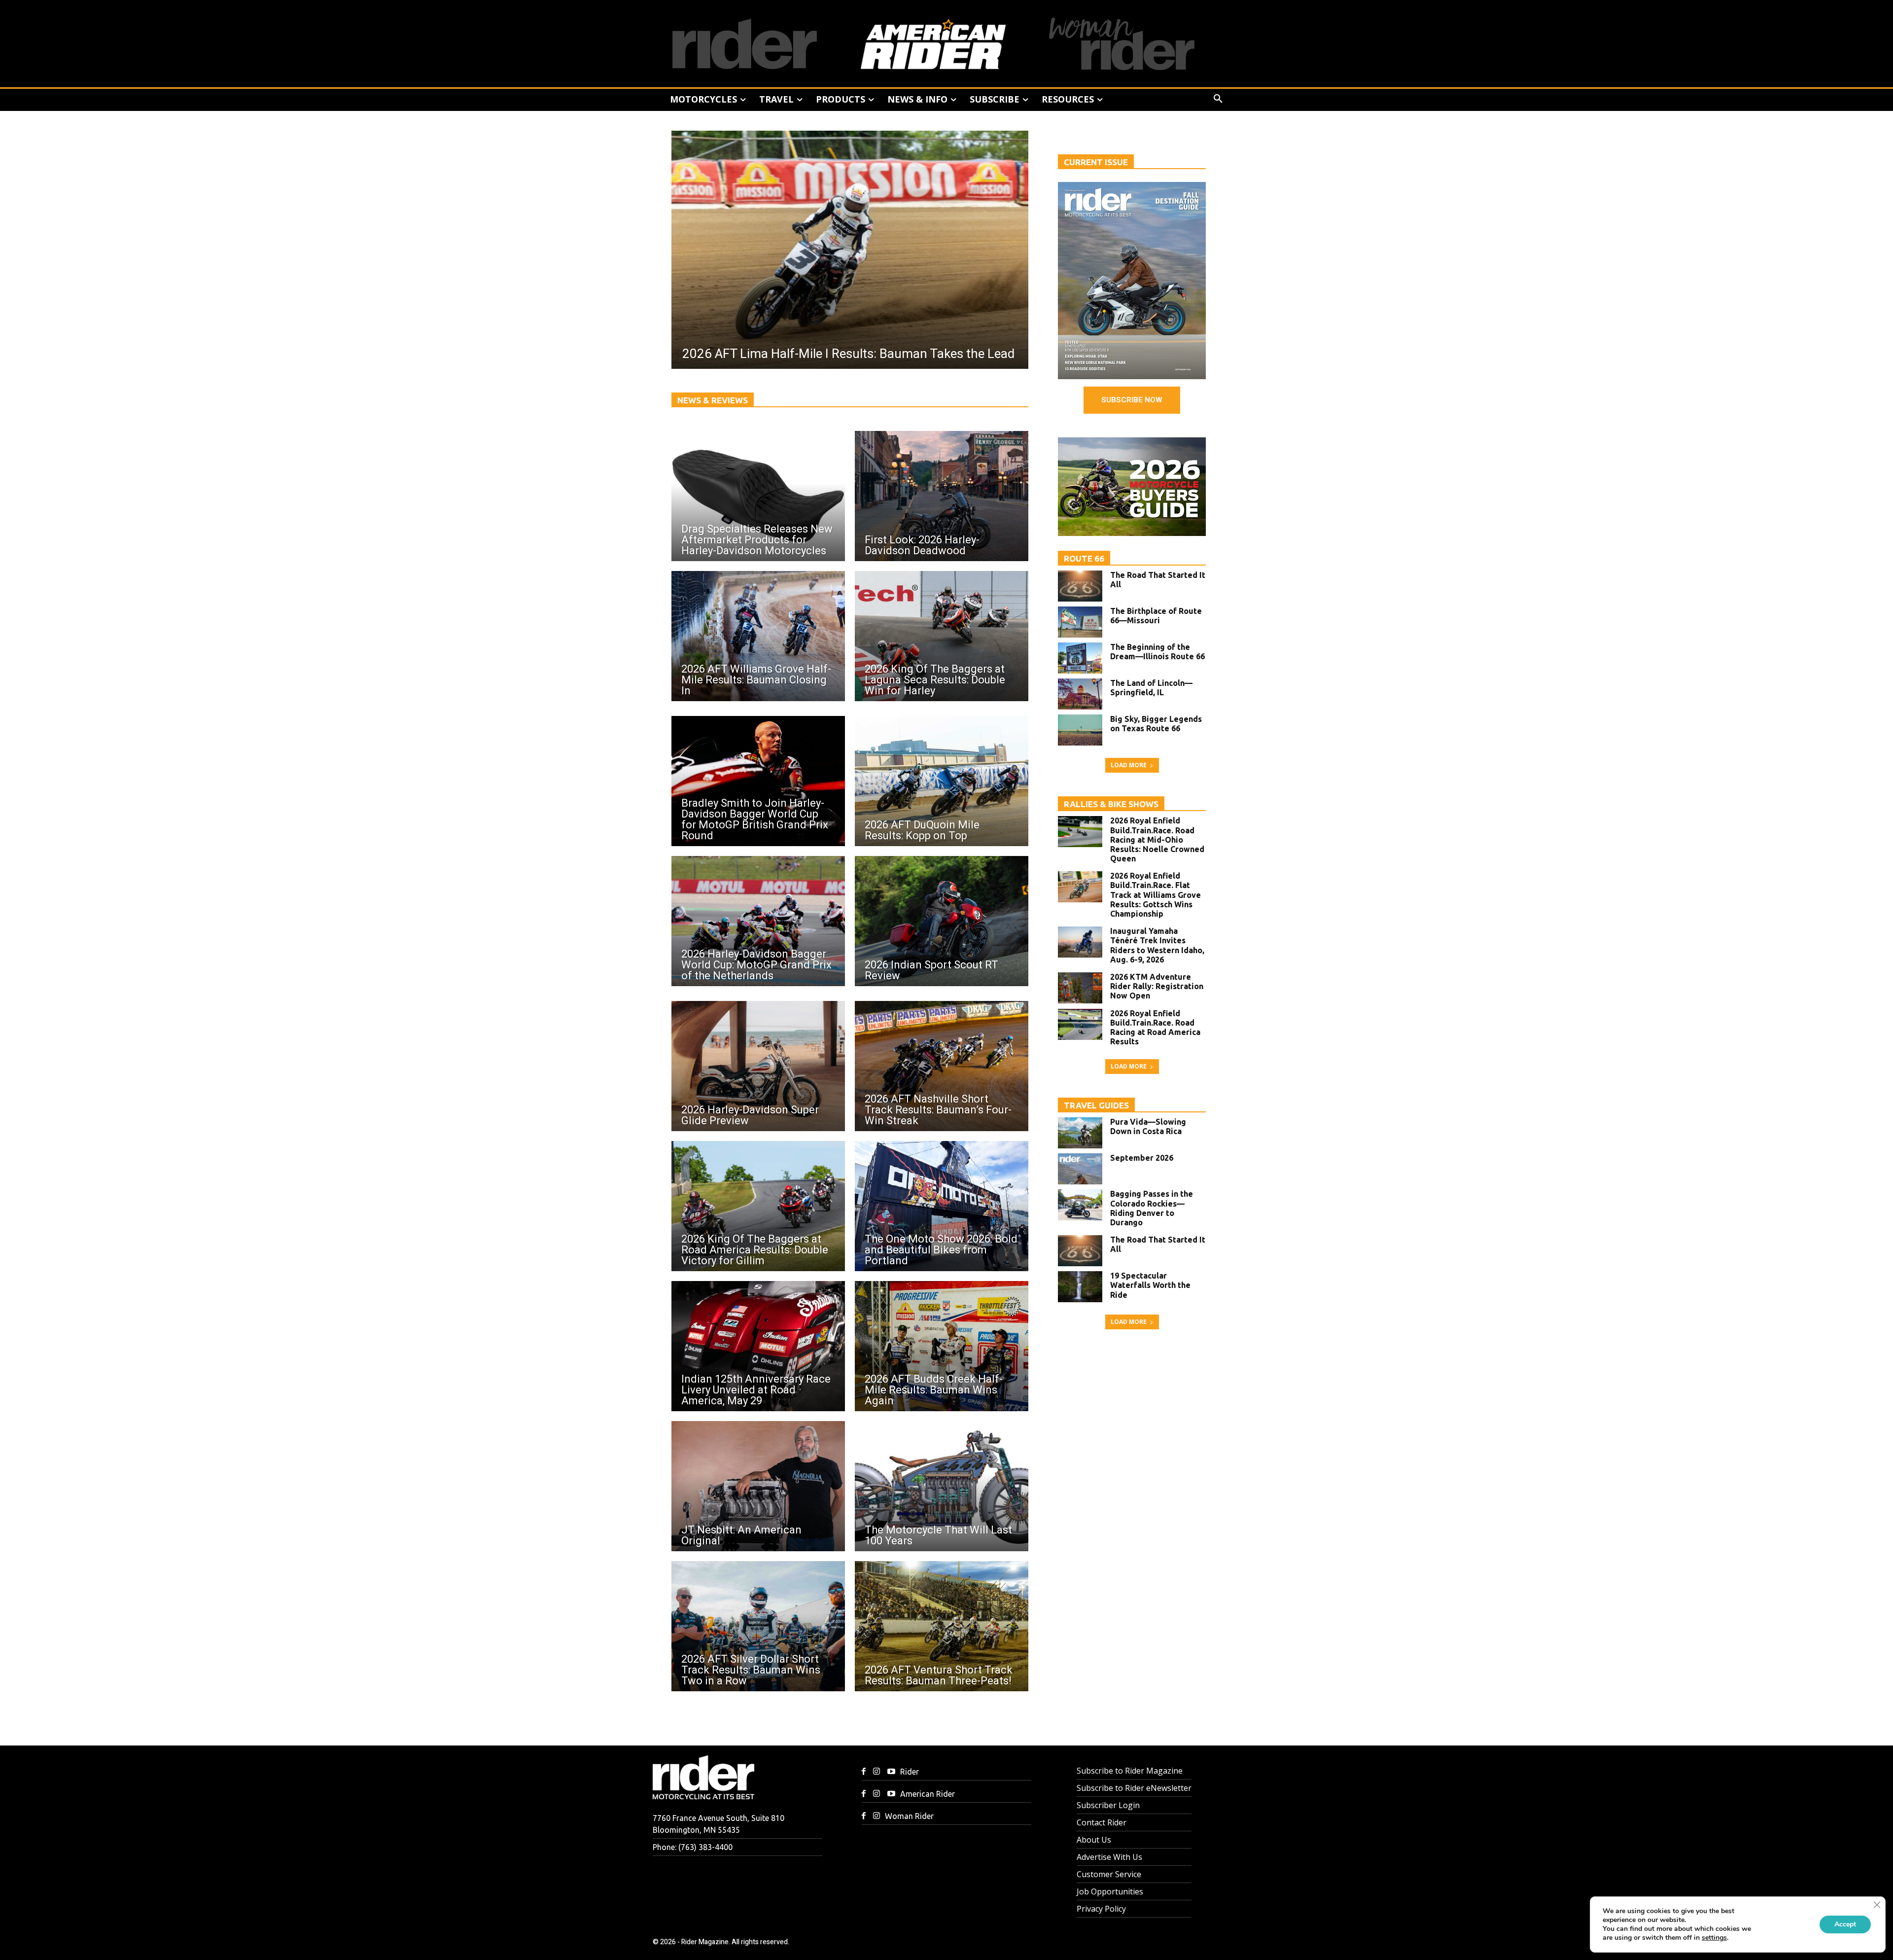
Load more (1129, 765)
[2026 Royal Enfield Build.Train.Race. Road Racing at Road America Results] (1080, 1024)
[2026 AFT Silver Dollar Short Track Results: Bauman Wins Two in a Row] (758, 1626)
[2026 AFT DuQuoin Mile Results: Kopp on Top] (942, 781)
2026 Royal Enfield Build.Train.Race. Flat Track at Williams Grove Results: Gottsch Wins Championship (1156, 895)
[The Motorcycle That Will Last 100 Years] (942, 1486)
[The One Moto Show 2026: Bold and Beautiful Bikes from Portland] (942, 1206)
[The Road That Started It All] (1080, 586)
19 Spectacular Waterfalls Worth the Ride (1150, 1285)
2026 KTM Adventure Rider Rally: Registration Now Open (1157, 986)
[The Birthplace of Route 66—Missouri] (1080, 622)
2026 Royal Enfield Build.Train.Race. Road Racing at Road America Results (1155, 1028)
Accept (1845, 1924)
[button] (1218, 99)
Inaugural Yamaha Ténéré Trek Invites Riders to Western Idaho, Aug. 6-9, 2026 (1157, 945)
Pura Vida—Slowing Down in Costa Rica (1148, 1126)
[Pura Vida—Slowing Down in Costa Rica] (1080, 1133)
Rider (910, 1772)
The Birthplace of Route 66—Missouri (1156, 616)
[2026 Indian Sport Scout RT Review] (942, 921)
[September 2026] (1080, 1169)
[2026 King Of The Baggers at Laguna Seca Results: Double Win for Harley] (942, 636)
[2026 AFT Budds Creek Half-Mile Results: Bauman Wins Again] (942, 1346)
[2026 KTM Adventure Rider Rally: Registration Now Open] (1080, 988)
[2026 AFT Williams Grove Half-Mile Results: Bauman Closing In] (758, 636)
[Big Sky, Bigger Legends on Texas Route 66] (1080, 730)
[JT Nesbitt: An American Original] (758, 1486)
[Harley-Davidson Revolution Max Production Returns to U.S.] (850, 250)
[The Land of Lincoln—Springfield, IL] (1080, 694)
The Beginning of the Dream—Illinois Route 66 (1157, 652)
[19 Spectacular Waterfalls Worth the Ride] (1080, 1287)
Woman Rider (909, 1816)
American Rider (928, 1794)
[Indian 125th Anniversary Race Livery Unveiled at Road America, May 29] (758, 1346)
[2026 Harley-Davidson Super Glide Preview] (758, 1066)
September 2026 (1142, 1158)
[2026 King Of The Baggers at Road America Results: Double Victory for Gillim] (758, 1206)
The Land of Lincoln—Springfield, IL (1151, 688)
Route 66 (1084, 558)
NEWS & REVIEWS (713, 400)
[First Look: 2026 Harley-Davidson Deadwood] (942, 496)
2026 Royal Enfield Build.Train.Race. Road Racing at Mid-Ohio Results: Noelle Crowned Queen (1157, 839)
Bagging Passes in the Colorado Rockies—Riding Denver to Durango (1152, 1208)
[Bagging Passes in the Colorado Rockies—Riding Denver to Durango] (1080, 1205)
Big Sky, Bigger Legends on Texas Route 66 (1156, 724)
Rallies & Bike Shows (1111, 804)
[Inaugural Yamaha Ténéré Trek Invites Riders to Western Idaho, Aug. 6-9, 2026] (1080, 942)
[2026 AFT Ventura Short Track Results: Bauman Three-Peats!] (942, 1626)
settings (1714, 1938)
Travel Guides (1096, 1105)
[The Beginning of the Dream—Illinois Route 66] (1080, 658)
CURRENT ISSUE (1096, 162)
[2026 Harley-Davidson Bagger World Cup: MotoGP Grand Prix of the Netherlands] (758, 921)
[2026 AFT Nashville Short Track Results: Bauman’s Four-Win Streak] (942, 1066)
